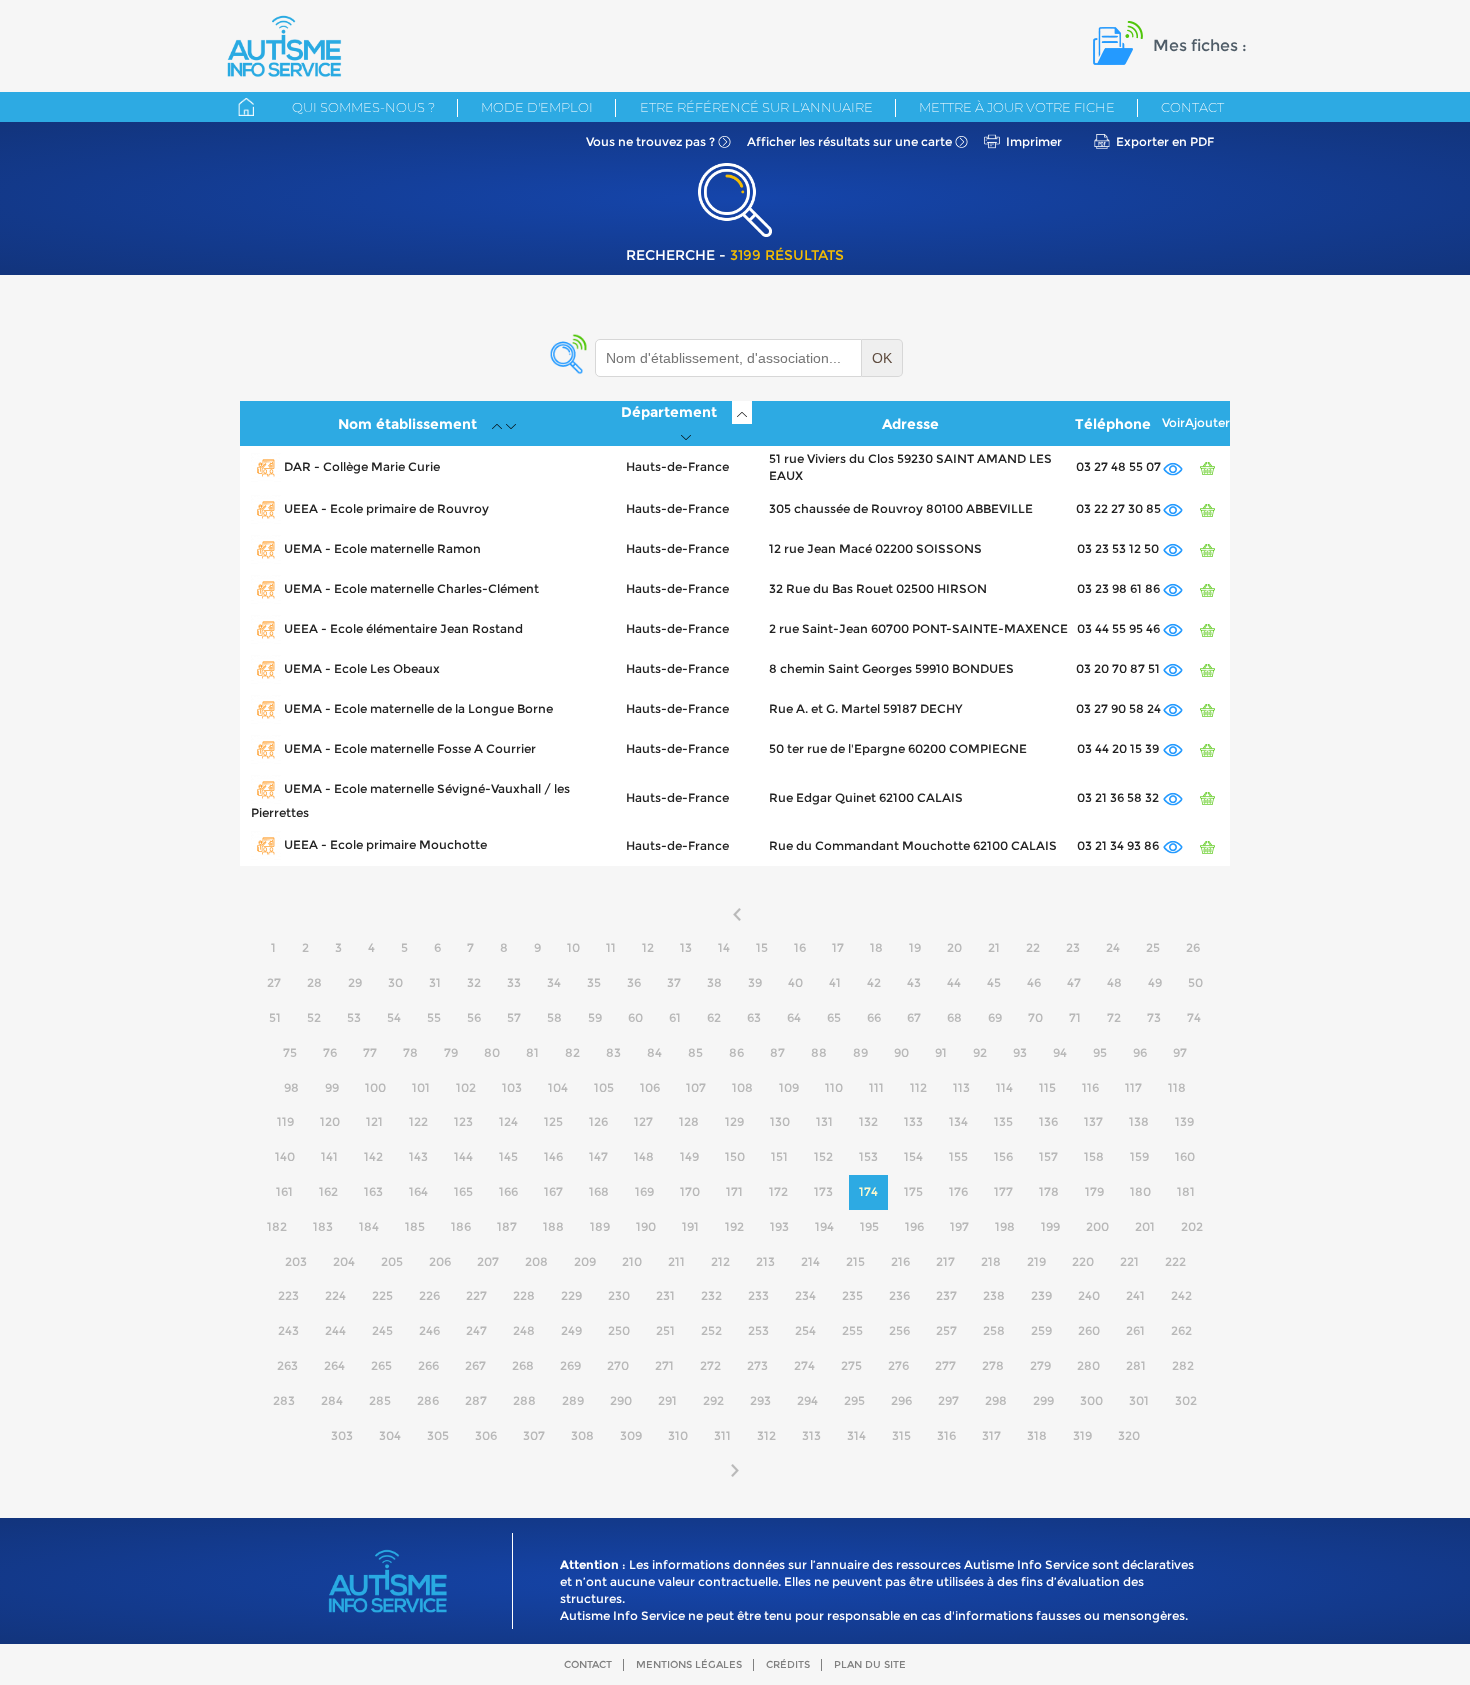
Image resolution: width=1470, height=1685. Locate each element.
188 (553, 1226)
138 (1139, 1121)
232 (711, 1295)
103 (512, 1087)
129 (734, 1121)
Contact (1192, 107)
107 (696, 1087)
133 (913, 1121)
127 (643, 1121)
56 (474, 1017)
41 (835, 982)
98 (291, 1087)
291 (667, 1400)
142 (373, 1156)
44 (954, 982)
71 (1075, 1017)
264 (334, 1365)
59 (595, 1017)
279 (1040, 1365)
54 (394, 1017)
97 (1180, 1052)
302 (1186, 1400)
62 (714, 1017)
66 (874, 1017)
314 (856, 1435)
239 (1041, 1295)
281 (1136, 1365)
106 (650, 1087)
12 (648, 947)
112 (918, 1087)
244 (335, 1330)
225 (382, 1295)
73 (1154, 1017)
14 (724, 947)
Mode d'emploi (537, 107)
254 (805, 1330)
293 (760, 1400)
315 (901, 1435)
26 (1193, 947)
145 (508, 1156)
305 (438, 1435)
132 (868, 1121)
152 (823, 1156)
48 (1114, 982)
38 (714, 982)
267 (475, 1365)
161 (284, 1191)
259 (1041, 1330)
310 (678, 1435)
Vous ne (650, 141)
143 (418, 1156)
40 (795, 982)
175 (913, 1191)
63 (754, 1017)
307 (534, 1435)
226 (429, 1295)
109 (789, 1087)
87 (777, 1052)
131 (824, 1121)
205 (392, 1261)
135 (1003, 1121)
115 (1047, 1087)
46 (1034, 982)
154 (913, 1156)
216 (900, 1261)
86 (736, 1052)
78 (410, 1052)
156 (1003, 1156)
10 (573, 947)
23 (1073, 947)
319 (1082, 1435)
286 (428, 1400)
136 (1048, 1121)
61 (675, 1017)
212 (720, 1261)
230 (619, 1295)
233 (758, 1295)
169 (644, 1191)
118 (1177, 1087)
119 (285, 1121)
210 (632, 1261)
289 (573, 1400)
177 (1003, 1191)
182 (277, 1226)
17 (838, 947)
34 (554, 982)
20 (954, 947)
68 (954, 1017)
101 (421, 1087)
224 (335, 1295)
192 (734, 1226)
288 (524, 1400)
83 (613, 1052)
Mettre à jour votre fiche (1017, 107)
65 (834, 1017)
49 (1155, 982)
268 (523, 1365)
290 (621, 1400)
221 (1129, 1261)
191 (690, 1226)
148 (644, 1156)
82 (572, 1052)
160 (1185, 1156)
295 (854, 1400)
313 (811, 1435)
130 (780, 1121)
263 (287, 1365)
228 (524, 1295)
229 (571, 1295)
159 (1139, 1156)
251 (665, 1330)
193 (779, 1226)
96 (1140, 1052)
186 (461, 1226)
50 (1195, 982)
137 (1093, 1121)
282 (1183, 1365)
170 (690, 1191)
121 (374, 1121)
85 (695, 1052)
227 (476, 1295)
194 (824, 1226)
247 (476, 1330)
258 (994, 1330)
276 (898, 1365)
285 (380, 1400)
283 (284, 1400)
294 (807, 1400)
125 (553, 1121)
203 (296, 1261)
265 (381, 1365)
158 (1094, 1156)
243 (288, 1330)
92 (980, 1052)
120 (330, 1121)
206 (440, 1261)
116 (1090, 1087)
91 (941, 1052)
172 (778, 1191)
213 (765, 1261)
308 (582, 1435)
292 (713, 1400)
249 (571, 1330)
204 (344, 1261)
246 (429, 1330)
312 (766, 1435)
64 (794, 1017)
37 (674, 982)
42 (874, 982)
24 (1113, 947)
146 (553, 1156)
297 (948, 1400)
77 (370, 1052)
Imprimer (1034, 141)
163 (373, 1191)
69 (995, 1017)
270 (618, 1365)
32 (474, 982)
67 (914, 1017)
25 (1153, 947)
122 (418, 1121)
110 (834, 1087)
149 (689, 1156)
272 (710, 1365)
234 (805, 1295)
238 (994, 1295)
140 (285, 1156)
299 (1043, 1400)
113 (961, 1087)
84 (654, 1052)
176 (958, 1191)
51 (275, 1017)
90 (901, 1052)
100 (375, 1087)
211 (676, 1261)
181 (1186, 1191)
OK (882, 358)
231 (665, 1295)
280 (1088, 1365)
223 (288, 1295)
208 (536, 1261)
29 (355, 982)
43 (914, 982)
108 (742, 1087)
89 (860, 1052)
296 (901, 1400)
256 (899, 1330)
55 (434, 1017)
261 (1135, 1330)
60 (635, 1017)
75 (290, 1052)
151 (779, 1156)
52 (314, 1017)
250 (619, 1330)
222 (1175, 1261)
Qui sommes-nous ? (363, 107)
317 (991, 1435)
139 (1184, 1121)
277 (945, 1365)
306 (486, 1435)
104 (558, 1087)
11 (611, 947)
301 (1139, 1400)
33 (514, 982)
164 (418, 1191)
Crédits (788, 1664)
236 (899, 1295)
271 (664, 1365)
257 (946, 1330)
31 (435, 982)
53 (354, 1017)
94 (1060, 1052)
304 (390, 1435)
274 (804, 1365)
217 (945, 1261)
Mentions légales (689, 1664)
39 (755, 982)
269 (570, 1365)
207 (488, 1261)
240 (1089, 1295)
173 (823, 1191)
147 (598, 1156)
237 (946, 1295)
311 (722, 1435)
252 (711, 1330)
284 (332, 1400)
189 (600, 1226)
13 (686, 947)
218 (991, 1261)
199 (1050, 1226)
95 (1100, 1052)
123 (463, 1121)
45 (994, 982)
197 (959, 1226)
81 (532, 1052)
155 (958, 1156)
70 (1035, 1017)
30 (395, 982)
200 (1097, 1226)
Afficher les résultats (849, 141)
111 (876, 1087)
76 (330, 1052)
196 (914, 1226)
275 (851, 1365)
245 (382, 1330)
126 (598, 1121)
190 (646, 1226)
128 (689, 1121)
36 (634, 982)
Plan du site (870, 1664)
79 (451, 1052)
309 (631, 1435)
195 (869, 1226)
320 (1129, 1435)
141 (329, 1156)
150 (735, 1156)
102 (466, 1087)
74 (1194, 1017)
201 (1145, 1226)
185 (415, 1226)
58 (554, 1017)
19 (915, 947)
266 (428, 1365)
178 (1049, 1191)
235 (852, 1295)
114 (1004, 1087)
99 (332, 1087)
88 (819, 1052)
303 (342, 1435)
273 (757, 1365)
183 (323, 1226)
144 (463, 1156)
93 (1020, 1052)
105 (604, 1087)
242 (1181, 1295)
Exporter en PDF (1165, 141)
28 (314, 982)
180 (1140, 1191)
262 (1181, 1330)
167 (553, 1191)
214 (810, 1261)
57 (514, 1017)
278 (993, 1365)
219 (1036, 1261)
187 (507, 1226)
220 (1083, 1261)
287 (476, 1400)
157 (1048, 1156)
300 (1091, 1400)
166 (508, 1191)
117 (1133, 1087)
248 (524, 1330)
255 (852, 1330)
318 (1037, 1435)
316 (946, 1435)
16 (800, 947)
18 (876, 947)
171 (734, 1191)
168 (599, 1191)
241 (1135, 1295)
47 (1074, 982)
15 (762, 947)
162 (328, 1191)
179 (1094, 1191)
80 (492, 1052)
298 (996, 1400)
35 (594, 982)
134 (958, 1121)
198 (1005, 1226)
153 (868, 1156)
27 (274, 982)
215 (855, 1261)
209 (585, 1261)
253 (758, 1330)
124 (508, 1121)
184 (369, 1226)
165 (463, 1191)
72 (1114, 1017)
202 (1192, 1226)
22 (1033, 947)
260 (1089, 1330)
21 (994, 947)
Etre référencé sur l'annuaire (756, 107)
